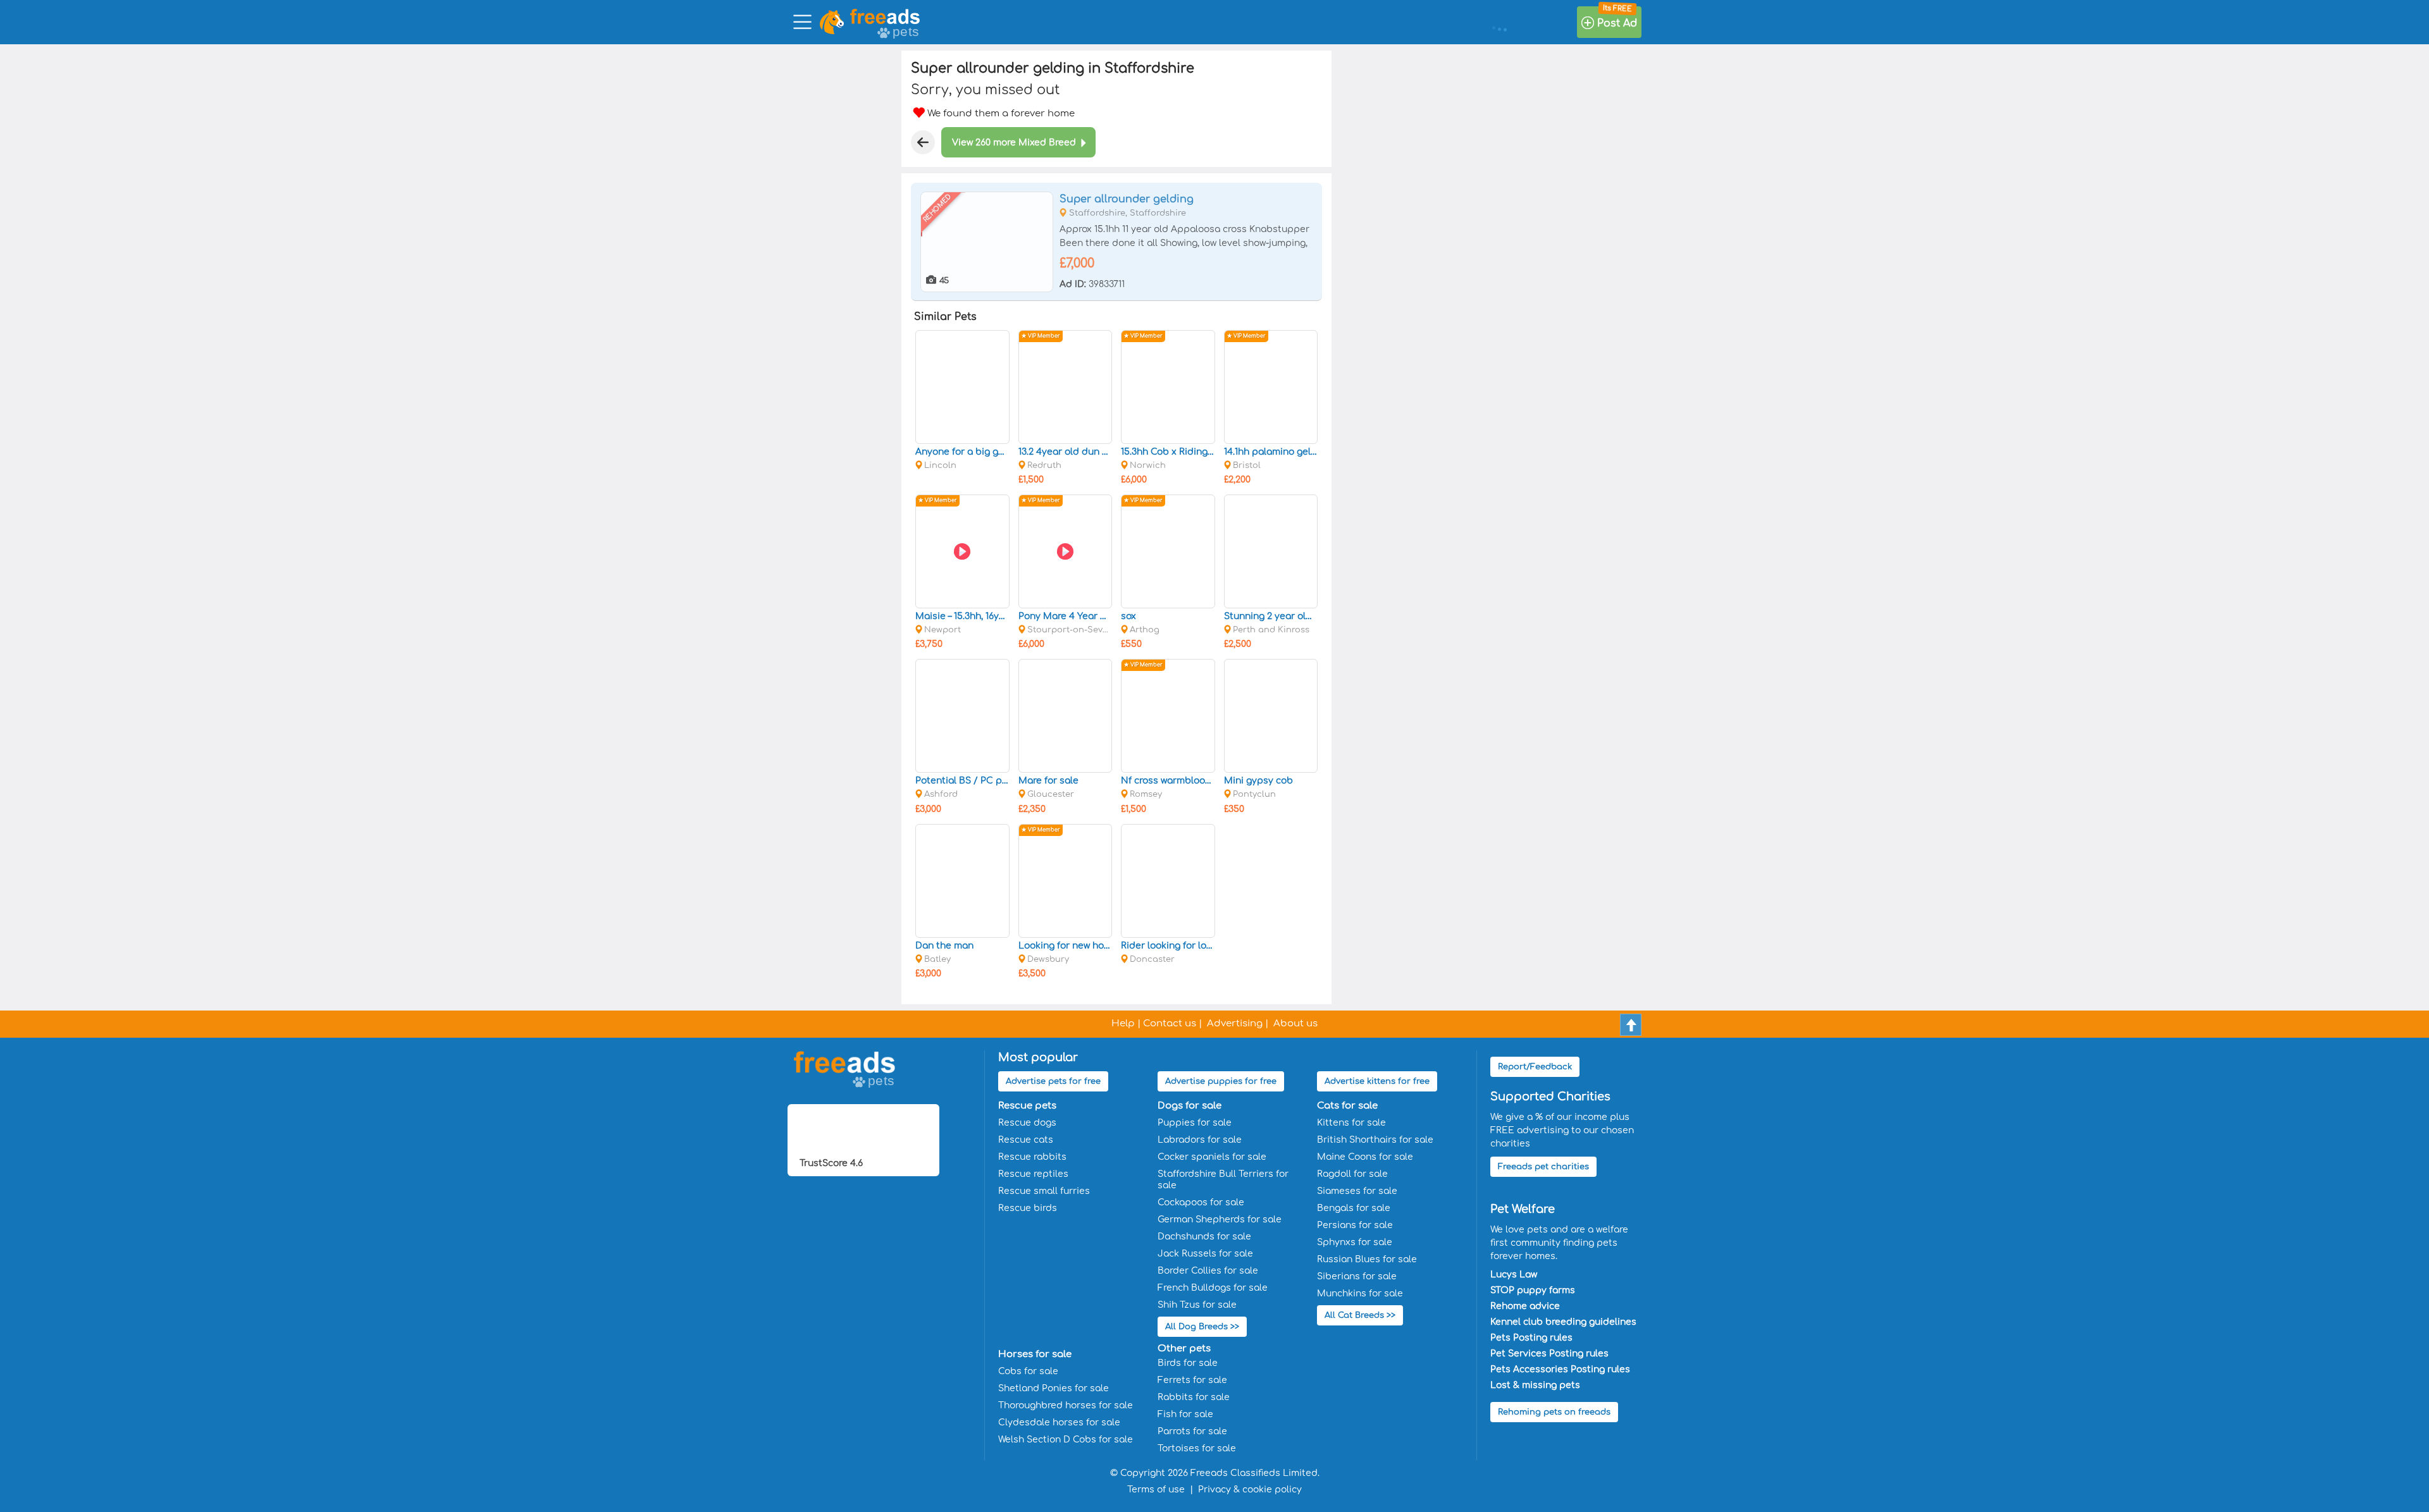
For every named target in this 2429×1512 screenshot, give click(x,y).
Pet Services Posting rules (1549, 1354)
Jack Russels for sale (1205, 1254)
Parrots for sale (1192, 1431)
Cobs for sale (1028, 1371)
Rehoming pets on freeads (1554, 1412)
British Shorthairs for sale (1375, 1140)
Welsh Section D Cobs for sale (1066, 1440)
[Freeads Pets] (885, 16)
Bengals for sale (1354, 1208)
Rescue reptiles (1033, 1174)
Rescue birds (1028, 1208)
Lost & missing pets (1535, 1385)
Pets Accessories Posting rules (1560, 1369)
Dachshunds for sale (1204, 1237)
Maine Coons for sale (1365, 1157)
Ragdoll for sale (1352, 1174)
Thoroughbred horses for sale (1066, 1405)
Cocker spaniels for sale (1212, 1157)
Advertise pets (1053, 1081)
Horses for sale (1035, 1354)
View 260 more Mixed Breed (1014, 143)
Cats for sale (1347, 1106)
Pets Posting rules (1531, 1338)
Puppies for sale (1195, 1123)
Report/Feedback (1535, 1067)
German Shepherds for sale (1220, 1220)
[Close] (923, 142)
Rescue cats (1026, 1140)
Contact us (1170, 1023)
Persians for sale (1355, 1225)
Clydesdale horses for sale (1059, 1423)
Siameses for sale (1357, 1191)
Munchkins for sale (1360, 1294)
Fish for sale (1185, 1414)
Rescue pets (1027, 1106)
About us (1295, 1023)
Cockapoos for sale (1201, 1202)
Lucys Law (1514, 1275)
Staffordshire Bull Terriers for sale (1223, 1180)
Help (1123, 1023)
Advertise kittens (1377, 1081)
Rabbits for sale (1194, 1397)
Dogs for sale (1190, 1106)
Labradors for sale (1200, 1140)
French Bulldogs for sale (1213, 1288)
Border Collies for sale (1208, 1271)
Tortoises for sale (1197, 1448)
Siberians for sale (1357, 1276)
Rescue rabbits (1032, 1157)
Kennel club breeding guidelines (1563, 1322)
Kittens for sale (1351, 1123)
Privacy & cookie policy (1250, 1490)
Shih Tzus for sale (1197, 1305)
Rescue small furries (1044, 1191)
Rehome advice (1525, 1306)
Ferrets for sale (1192, 1380)
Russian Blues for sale (1367, 1259)
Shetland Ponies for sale (1054, 1388)
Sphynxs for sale (1355, 1242)
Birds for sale (1188, 1363)
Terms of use (1156, 1490)
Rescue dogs (1027, 1123)
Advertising (1235, 1023)
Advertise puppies (1221, 1081)
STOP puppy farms (1533, 1290)
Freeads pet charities (1543, 1167)
